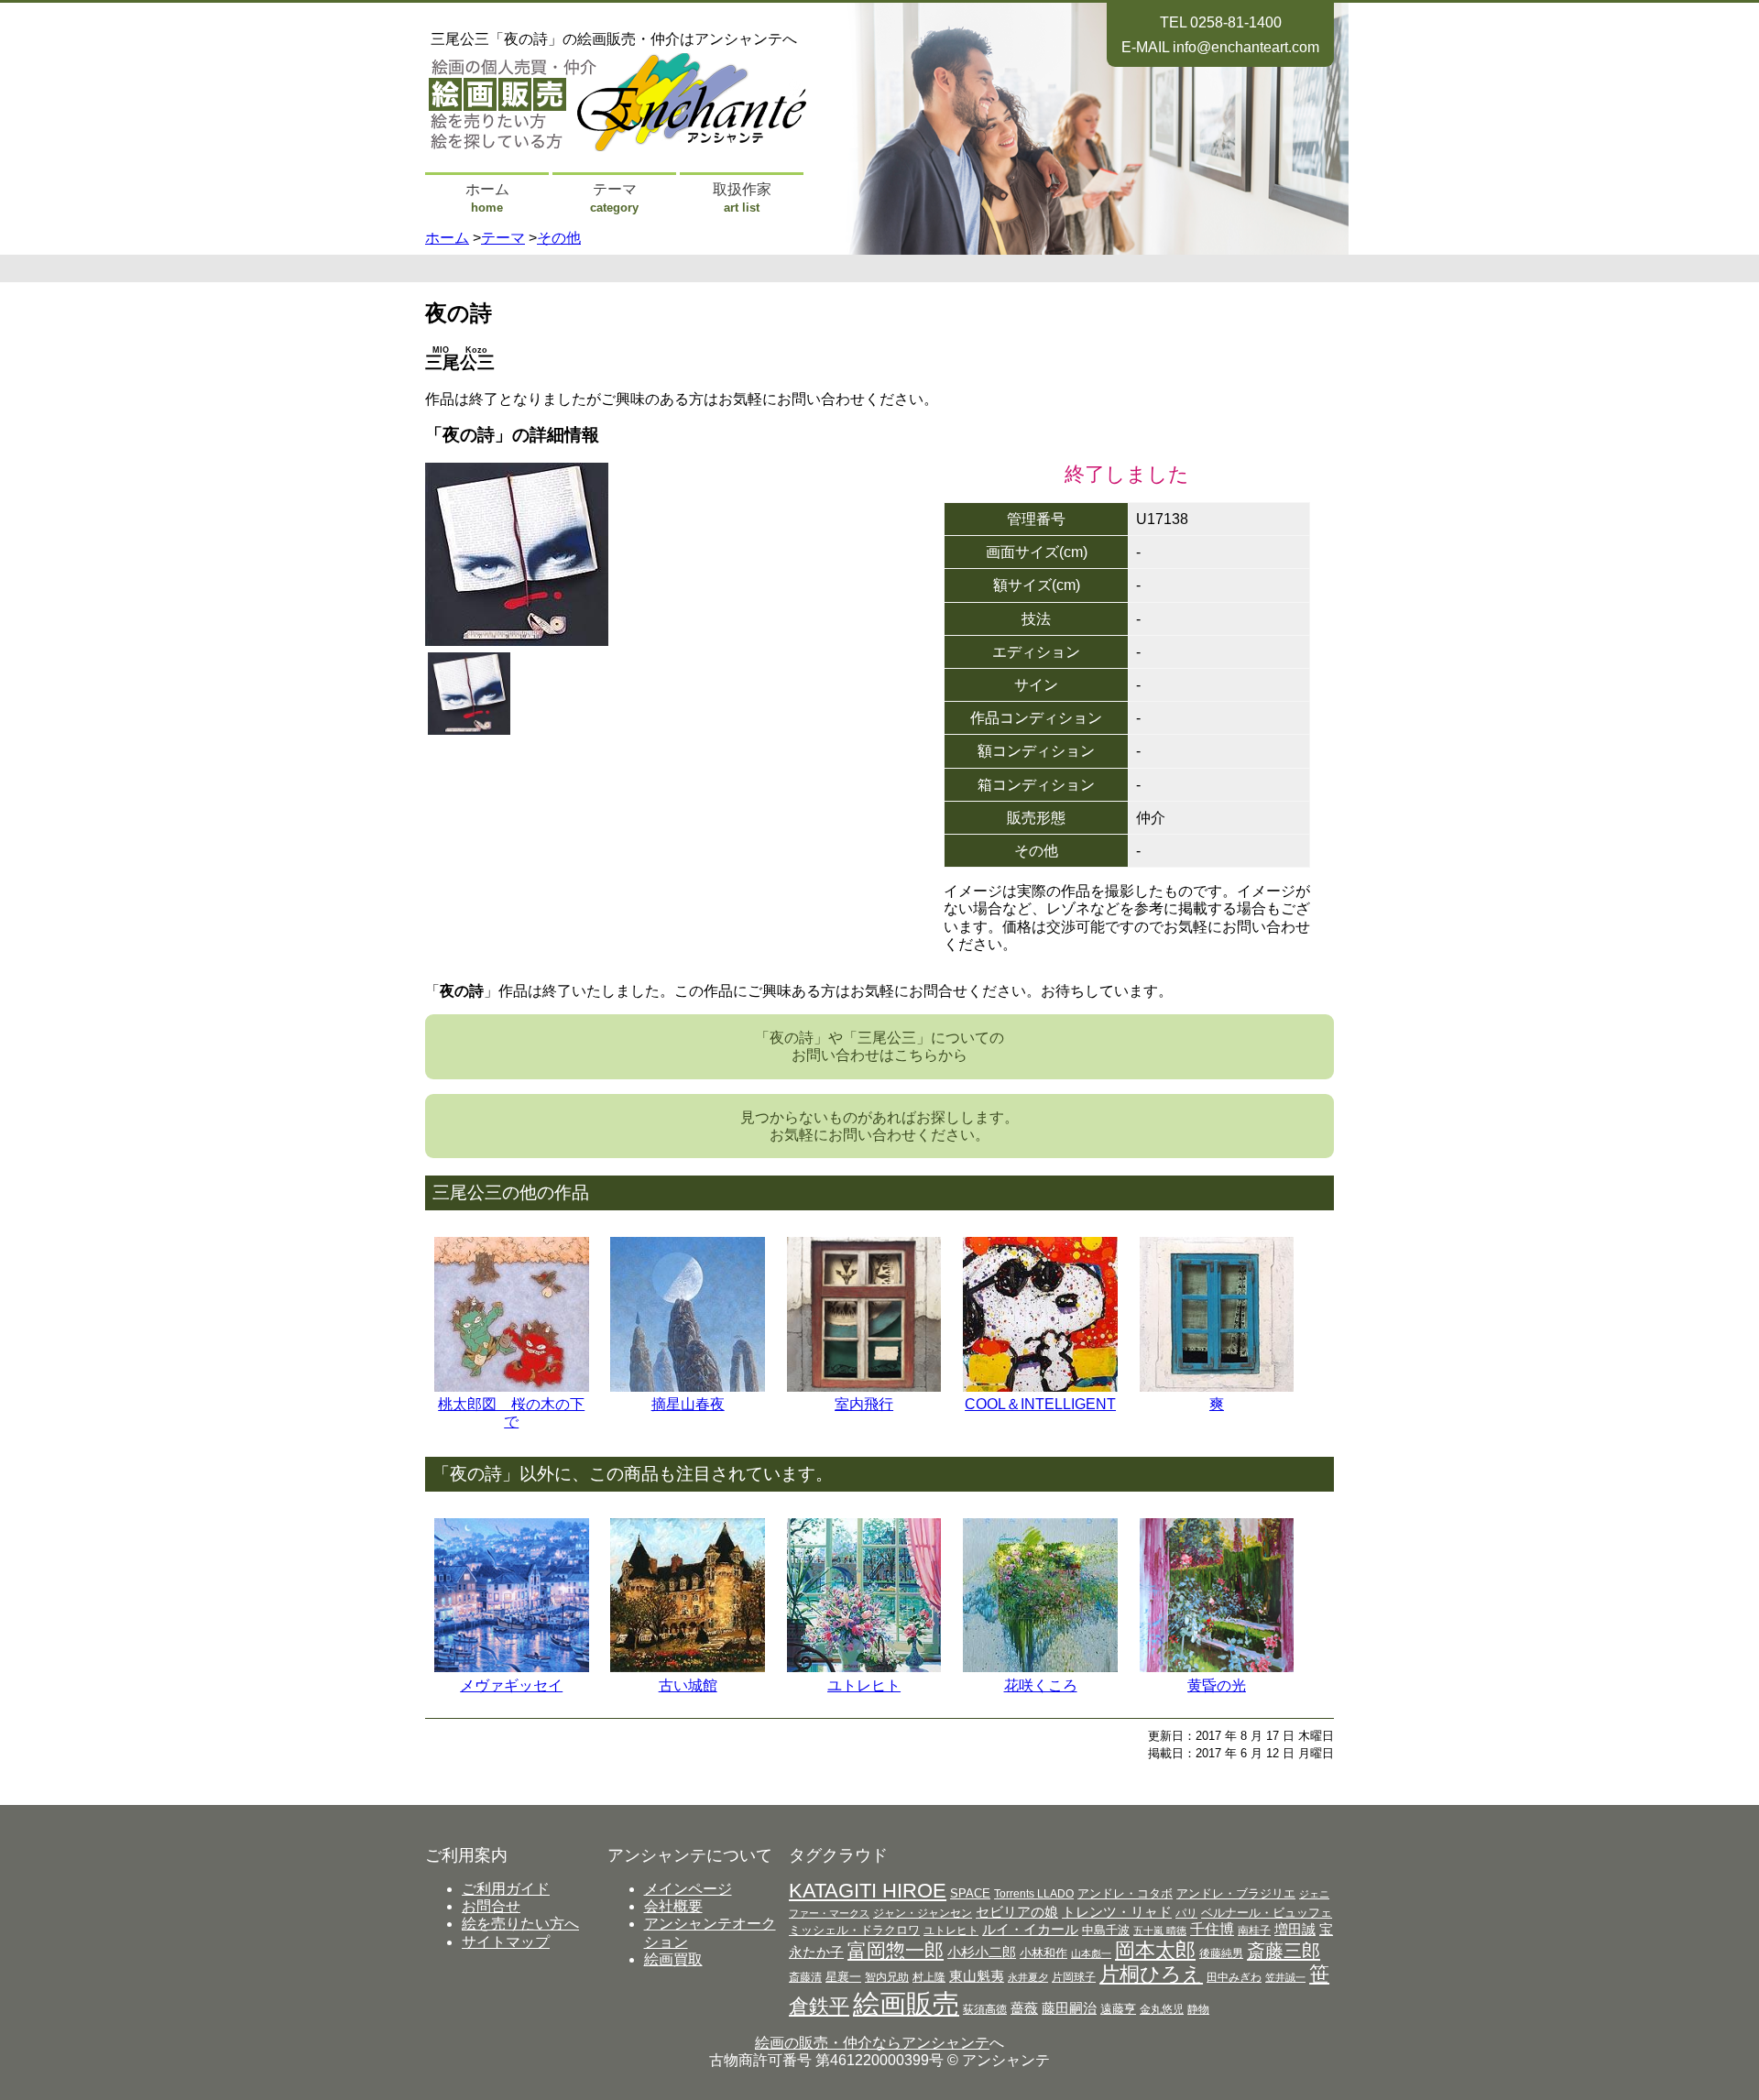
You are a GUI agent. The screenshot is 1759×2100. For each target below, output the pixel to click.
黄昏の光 (1217, 1685)
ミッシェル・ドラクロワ (854, 1930)
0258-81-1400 (1236, 22)
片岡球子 (1074, 1977)
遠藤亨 (1118, 2009)
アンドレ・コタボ (1125, 1893)
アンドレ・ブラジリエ (1236, 1893)
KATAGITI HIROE (868, 1891)
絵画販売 (906, 2003)
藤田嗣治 (1069, 2008)
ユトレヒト (864, 1685)
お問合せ (491, 1906)
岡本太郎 (1155, 1950)
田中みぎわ (1234, 1977)
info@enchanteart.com (1246, 47)
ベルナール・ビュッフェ (1267, 1913)
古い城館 (688, 1685)
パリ (1186, 1913)
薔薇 (1024, 2008)
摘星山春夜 (688, 1404)
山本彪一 (1091, 1953)
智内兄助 (887, 1977)
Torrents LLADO (1034, 1894)
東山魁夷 (977, 1976)
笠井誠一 (1285, 1977)
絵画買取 (673, 1959)
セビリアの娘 (1017, 1912)
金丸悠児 (1162, 2009)
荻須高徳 (985, 2009)
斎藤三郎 (1284, 1951)
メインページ (688, 1889)
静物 (1198, 2009)
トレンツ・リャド (1117, 1912)
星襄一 (843, 1977)
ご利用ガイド (506, 1889)
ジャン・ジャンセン (923, 1913)
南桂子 (1254, 1930)
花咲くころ (1041, 1685)
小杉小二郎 (982, 1952)
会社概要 (673, 1906)
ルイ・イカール (1030, 1930)
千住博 (1212, 1929)
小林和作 (1043, 1953)
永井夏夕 (1028, 1977)
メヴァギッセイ (511, 1685)
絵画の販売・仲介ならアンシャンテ (872, 2043)
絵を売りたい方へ (520, 1924)
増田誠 (1295, 1929)
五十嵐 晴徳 (1160, 1930)
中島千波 (1106, 1930)
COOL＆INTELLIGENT (1040, 1404)
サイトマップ (506, 1942)
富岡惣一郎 (896, 1950)
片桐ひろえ (1151, 1974)
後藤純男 (1221, 1953)
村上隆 (929, 1977)
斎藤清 (805, 1977)
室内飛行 (864, 1404)
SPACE (970, 1893)
